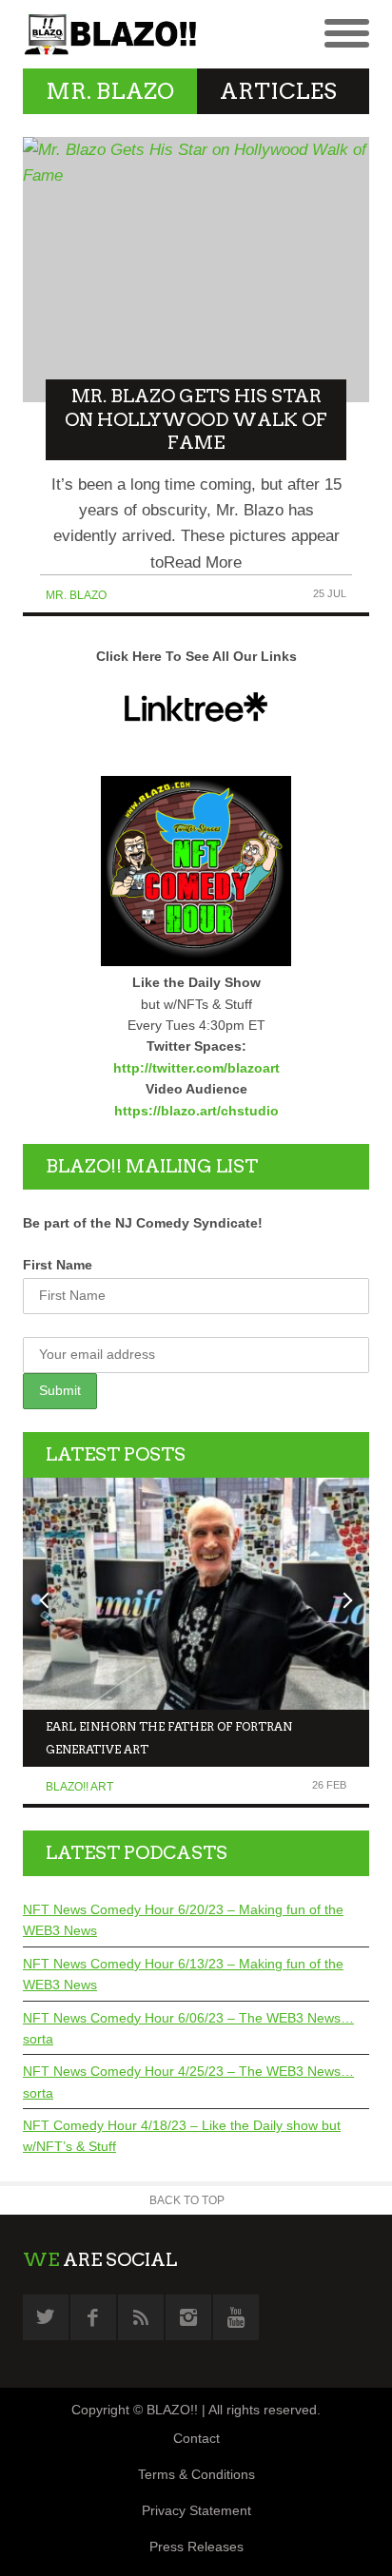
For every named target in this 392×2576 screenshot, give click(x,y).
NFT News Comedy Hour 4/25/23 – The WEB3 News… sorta (188, 2082)
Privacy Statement (196, 2510)
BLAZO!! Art (79, 1787)
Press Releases (196, 2547)
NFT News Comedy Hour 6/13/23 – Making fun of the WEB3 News (183, 1974)
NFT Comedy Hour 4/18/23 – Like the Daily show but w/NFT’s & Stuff (182, 2136)
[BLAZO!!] (109, 34)
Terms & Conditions (196, 2474)
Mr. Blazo (76, 595)
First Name (58, 1265)
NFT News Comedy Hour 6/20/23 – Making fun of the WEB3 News (183, 1920)
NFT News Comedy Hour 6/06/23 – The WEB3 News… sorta (188, 2028)
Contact (196, 2438)
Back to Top (187, 2200)
